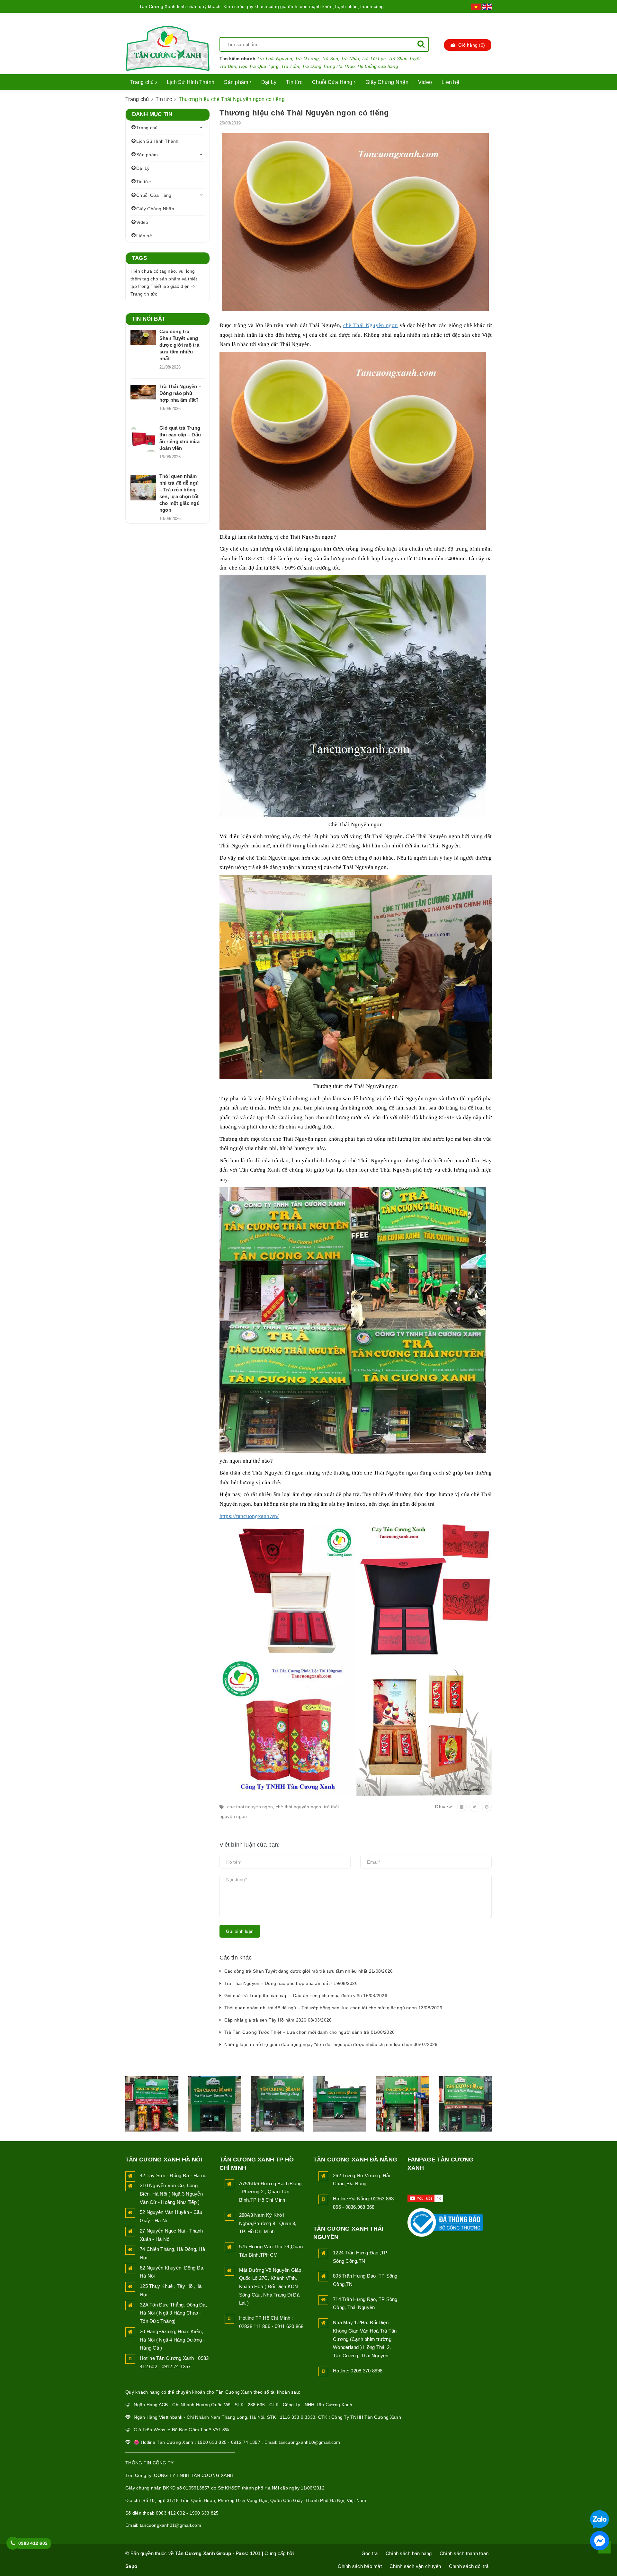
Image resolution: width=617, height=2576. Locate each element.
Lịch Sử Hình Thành (191, 82)
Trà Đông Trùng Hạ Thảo (329, 66)
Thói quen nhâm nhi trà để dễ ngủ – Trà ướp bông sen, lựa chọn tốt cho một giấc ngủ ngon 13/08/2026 (333, 2008)
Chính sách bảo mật (360, 2566)
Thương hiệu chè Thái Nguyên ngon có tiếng (304, 113)
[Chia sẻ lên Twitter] (474, 1807)
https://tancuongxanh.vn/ (249, 1516)
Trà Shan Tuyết (405, 59)
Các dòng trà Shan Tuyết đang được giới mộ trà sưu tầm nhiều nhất (179, 345)
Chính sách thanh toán (464, 2553)
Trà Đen (228, 66)
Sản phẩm (237, 82)
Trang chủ (143, 82)
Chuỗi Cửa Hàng (333, 82)
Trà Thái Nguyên (274, 59)
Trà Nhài (350, 59)
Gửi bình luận (240, 1931)
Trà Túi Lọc (374, 59)
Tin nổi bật (149, 319)
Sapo (131, 2566)
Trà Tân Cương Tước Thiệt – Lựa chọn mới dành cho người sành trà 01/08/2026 (310, 2032)
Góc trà (370, 2553)
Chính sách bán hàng (409, 2553)
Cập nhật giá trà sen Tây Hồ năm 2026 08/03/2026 (278, 2020)
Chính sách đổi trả (469, 2566)
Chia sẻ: (444, 1807)
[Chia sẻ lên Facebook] (462, 1807)
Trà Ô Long (307, 59)
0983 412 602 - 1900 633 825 (187, 2513)
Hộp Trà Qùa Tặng (259, 66)
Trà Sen (330, 59)
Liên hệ (450, 82)
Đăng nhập (447, 19)
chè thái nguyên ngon (299, 1807)
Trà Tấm (290, 66)
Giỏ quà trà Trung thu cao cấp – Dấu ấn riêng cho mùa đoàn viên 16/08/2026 (306, 1996)
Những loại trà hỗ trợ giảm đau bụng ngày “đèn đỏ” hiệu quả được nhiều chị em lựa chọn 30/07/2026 (331, 2044)
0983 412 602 (33, 2543)
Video (425, 82)
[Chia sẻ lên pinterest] (487, 1807)
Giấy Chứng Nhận (387, 82)
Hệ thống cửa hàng (378, 66)
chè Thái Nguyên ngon (371, 325)
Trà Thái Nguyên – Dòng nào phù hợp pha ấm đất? (180, 393)
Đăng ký (482, 19)
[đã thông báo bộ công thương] (445, 2221)
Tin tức (294, 82)
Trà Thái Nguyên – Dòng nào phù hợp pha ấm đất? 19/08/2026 (291, 1983)
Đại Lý (269, 82)
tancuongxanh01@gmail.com (170, 2525)
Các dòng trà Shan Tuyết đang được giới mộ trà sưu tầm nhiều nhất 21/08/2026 (309, 1971)
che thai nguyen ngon (250, 1807)
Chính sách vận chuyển (415, 2566)
